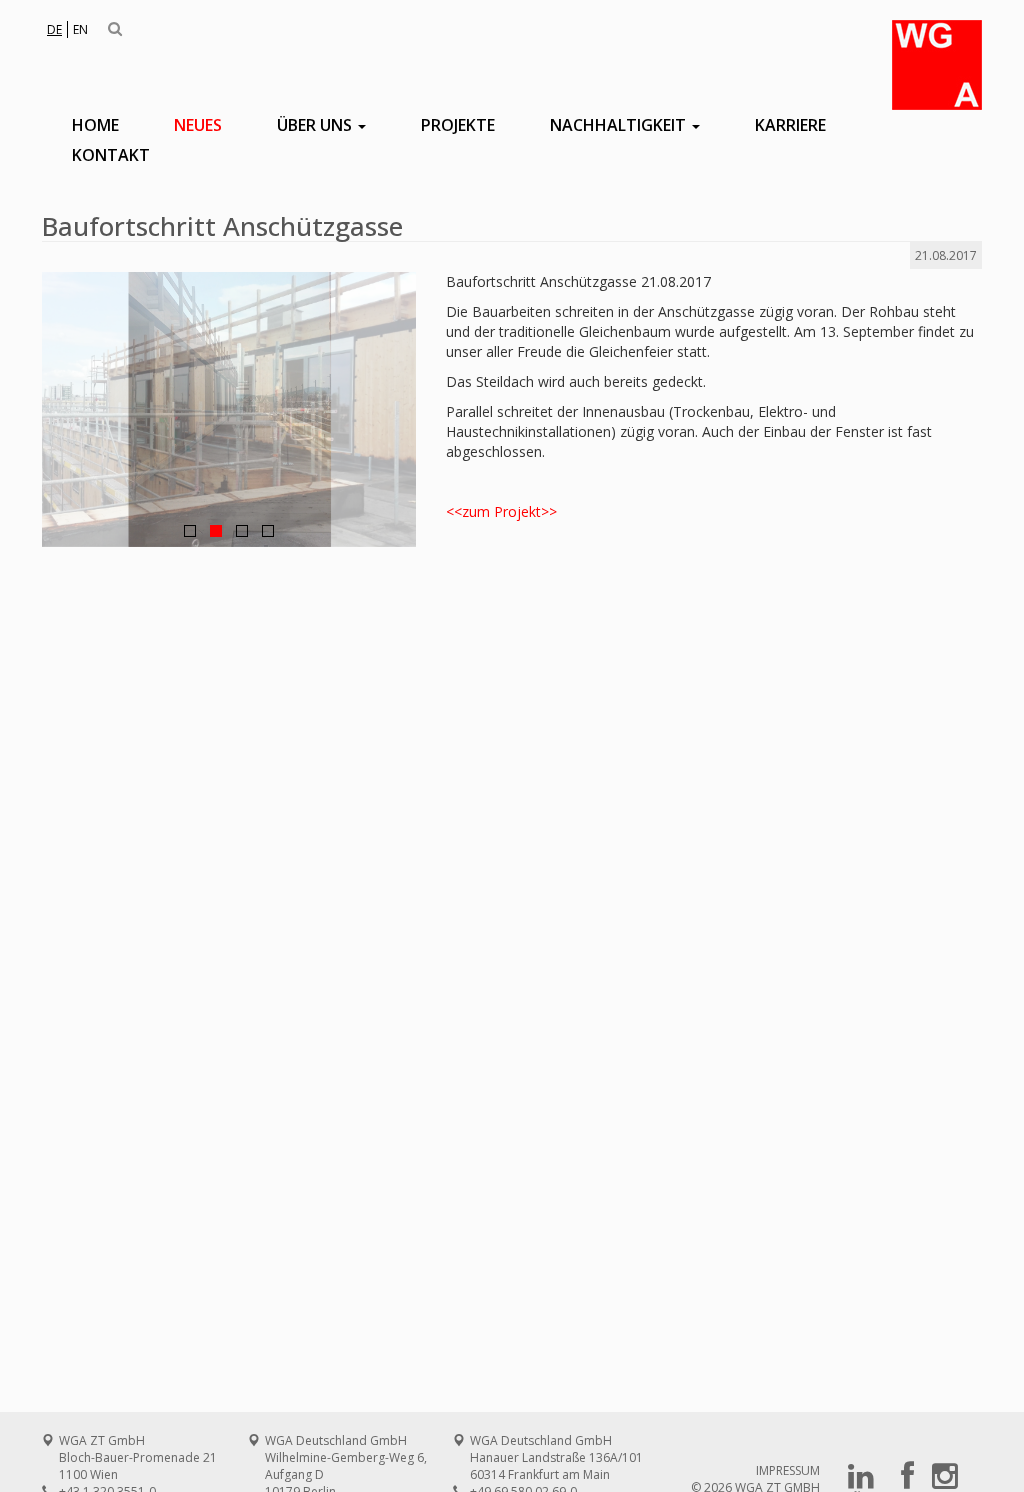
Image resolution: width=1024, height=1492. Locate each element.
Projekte (458, 125)
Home (95, 125)
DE (54, 29)
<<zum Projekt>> (501, 511)
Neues (198, 125)
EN (80, 29)
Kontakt (111, 155)
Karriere (790, 125)
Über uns (316, 125)
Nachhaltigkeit (620, 125)
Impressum (788, 1470)
